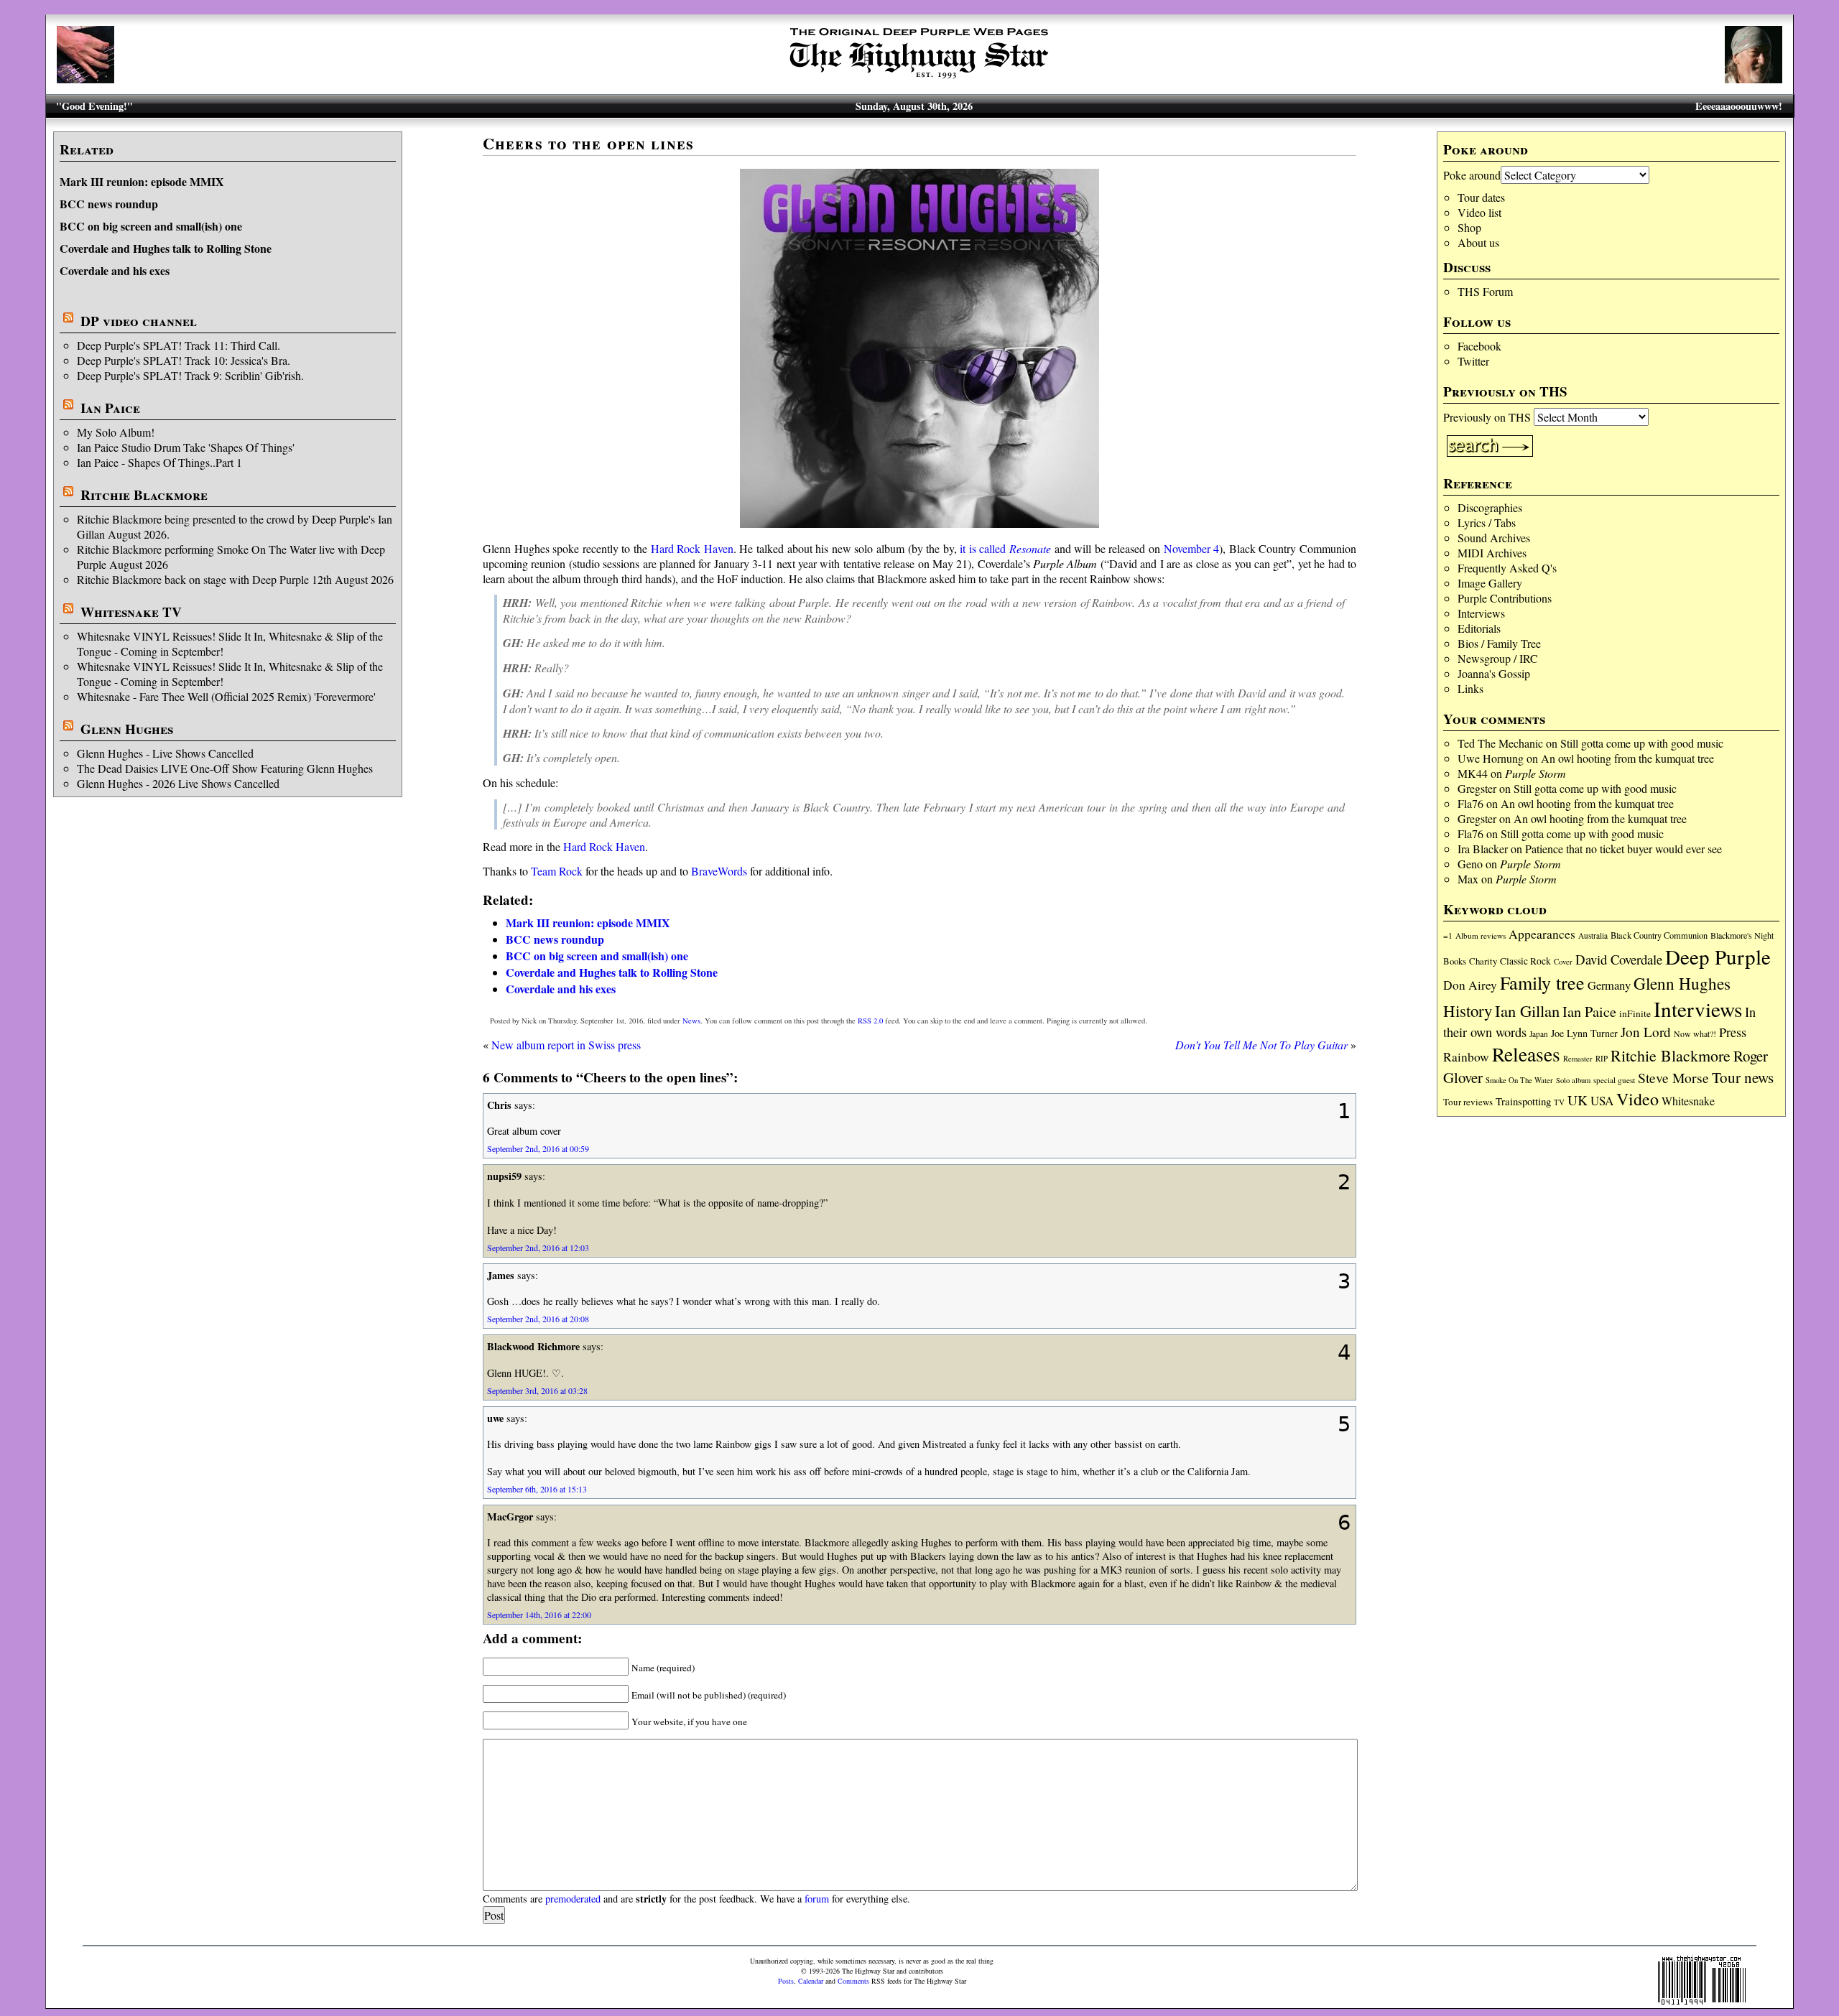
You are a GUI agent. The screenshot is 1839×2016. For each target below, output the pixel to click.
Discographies (1490, 507)
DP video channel (139, 321)
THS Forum (1485, 291)
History (1468, 1011)
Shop (1469, 227)
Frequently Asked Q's (1507, 568)
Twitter (1473, 361)
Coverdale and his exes (115, 270)
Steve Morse (1673, 1078)
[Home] (919, 79)
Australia (1593, 935)
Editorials (1479, 628)
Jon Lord (1646, 1032)
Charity (1483, 961)
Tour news (1743, 1077)
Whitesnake (1688, 1101)
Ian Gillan (1527, 1011)
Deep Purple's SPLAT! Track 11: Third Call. (179, 345)
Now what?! (1695, 1033)
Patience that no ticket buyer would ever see (1623, 849)
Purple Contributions (1505, 598)
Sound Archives (1494, 538)
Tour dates (1481, 197)
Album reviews (1481, 935)
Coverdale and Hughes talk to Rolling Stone (166, 248)
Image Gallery (1490, 583)
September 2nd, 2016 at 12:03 (538, 1248)
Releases (1526, 1054)
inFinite (1635, 1013)
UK (1578, 1100)
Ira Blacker (1483, 849)
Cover (1563, 961)
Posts (786, 1981)
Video (1638, 1099)
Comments (853, 1981)
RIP (1602, 1058)
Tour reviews (1468, 1102)
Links (1470, 688)
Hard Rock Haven (692, 548)
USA (1602, 1101)
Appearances (1542, 934)
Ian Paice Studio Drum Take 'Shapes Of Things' (186, 447)
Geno (1470, 864)
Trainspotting (1523, 1101)
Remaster (1578, 1059)
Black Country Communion (1659, 935)
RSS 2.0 (870, 1021)
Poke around (1472, 175)
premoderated (573, 1899)
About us (1478, 242)
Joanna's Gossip (1494, 673)
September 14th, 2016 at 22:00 (539, 1615)
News (691, 1021)
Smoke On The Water (1519, 1080)
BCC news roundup (109, 204)
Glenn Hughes (127, 729)
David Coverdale (1619, 959)
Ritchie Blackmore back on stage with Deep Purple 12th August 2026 (235, 579)
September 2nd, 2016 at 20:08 (538, 1319)
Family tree (1542, 983)
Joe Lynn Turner (1584, 1033)
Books (1455, 961)
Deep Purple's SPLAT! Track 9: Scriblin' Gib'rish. (190, 375)
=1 (1448, 935)
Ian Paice (110, 408)
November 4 (1192, 548)
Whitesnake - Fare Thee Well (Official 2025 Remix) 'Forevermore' (226, 696)
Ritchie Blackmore (144, 495)
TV (1559, 1102)
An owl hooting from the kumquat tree (1627, 758)
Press (1733, 1032)
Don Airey (1470, 985)
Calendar (811, 1981)
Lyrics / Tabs (1487, 522)
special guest (1614, 1080)
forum (817, 1899)
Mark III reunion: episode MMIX (142, 181)
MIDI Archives (1492, 553)
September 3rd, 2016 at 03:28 (537, 1390)
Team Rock (557, 871)
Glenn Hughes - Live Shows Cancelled (165, 753)
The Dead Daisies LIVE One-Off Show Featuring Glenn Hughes (225, 768)
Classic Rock (1525, 961)
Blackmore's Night (1742, 935)
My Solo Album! (116, 432)
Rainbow (1466, 1057)
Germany (1609, 985)
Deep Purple (1718, 956)
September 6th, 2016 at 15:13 (537, 1489)
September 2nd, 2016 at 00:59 (538, 1148)
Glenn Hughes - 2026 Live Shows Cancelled (178, 783)
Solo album (1573, 1080)
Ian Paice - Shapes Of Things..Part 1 (159, 462)
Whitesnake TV (131, 612)
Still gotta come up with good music (1642, 743)
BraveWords (719, 871)
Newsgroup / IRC (1498, 658)
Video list (1479, 212)
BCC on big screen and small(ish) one (151, 226)
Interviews (1481, 613)
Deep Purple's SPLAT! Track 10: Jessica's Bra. (184, 360)
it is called (1005, 548)
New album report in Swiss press (566, 1045)
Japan (1539, 1034)
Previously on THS (1487, 417)
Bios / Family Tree (1499, 643)
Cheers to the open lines (588, 143)
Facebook (1479, 346)
